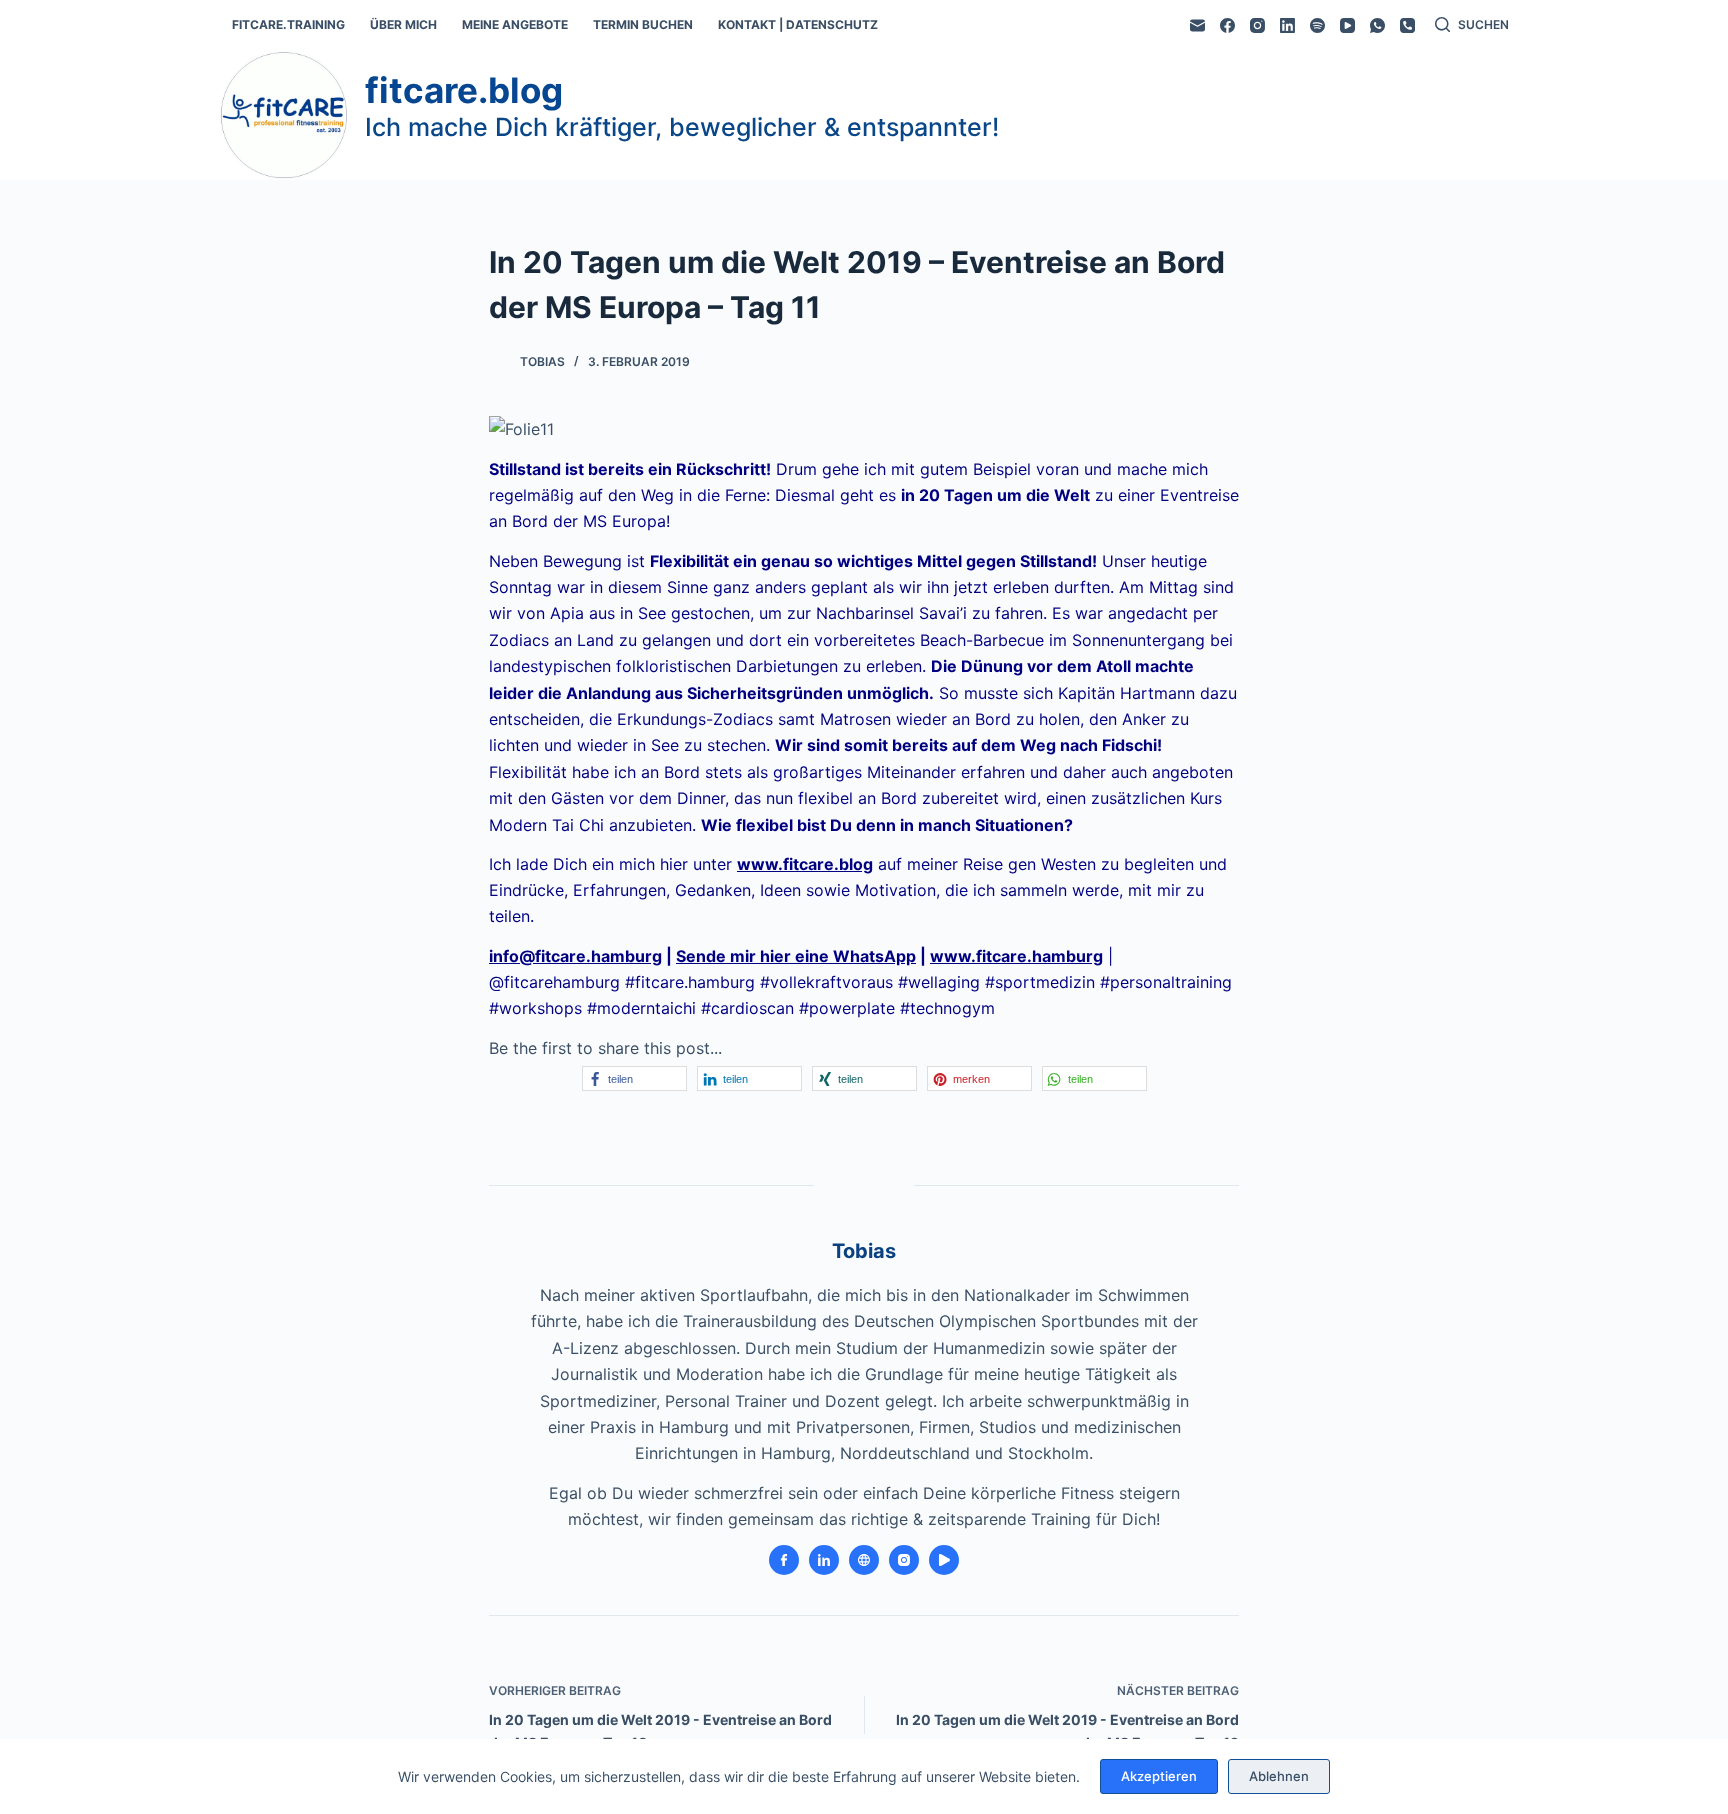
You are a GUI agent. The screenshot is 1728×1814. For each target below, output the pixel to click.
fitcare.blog (464, 90)
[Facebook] (1227, 25)
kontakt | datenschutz (798, 24)
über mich (403, 24)
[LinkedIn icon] (824, 1560)
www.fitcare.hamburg (1016, 956)
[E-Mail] (1197, 25)
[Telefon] (1407, 25)
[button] (634, 1078)
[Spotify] (1317, 25)
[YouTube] (1347, 25)
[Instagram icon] (904, 1560)
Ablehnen (1279, 1776)
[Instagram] (1257, 25)
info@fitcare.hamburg (575, 956)
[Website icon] (864, 1560)
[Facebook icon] (784, 1560)
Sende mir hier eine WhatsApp (796, 956)
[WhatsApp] (1377, 25)
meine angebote (515, 24)
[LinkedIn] (1287, 25)
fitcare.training (288, 24)
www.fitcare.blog (805, 864)
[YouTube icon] (944, 1560)
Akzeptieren (1159, 1776)
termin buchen (643, 24)
